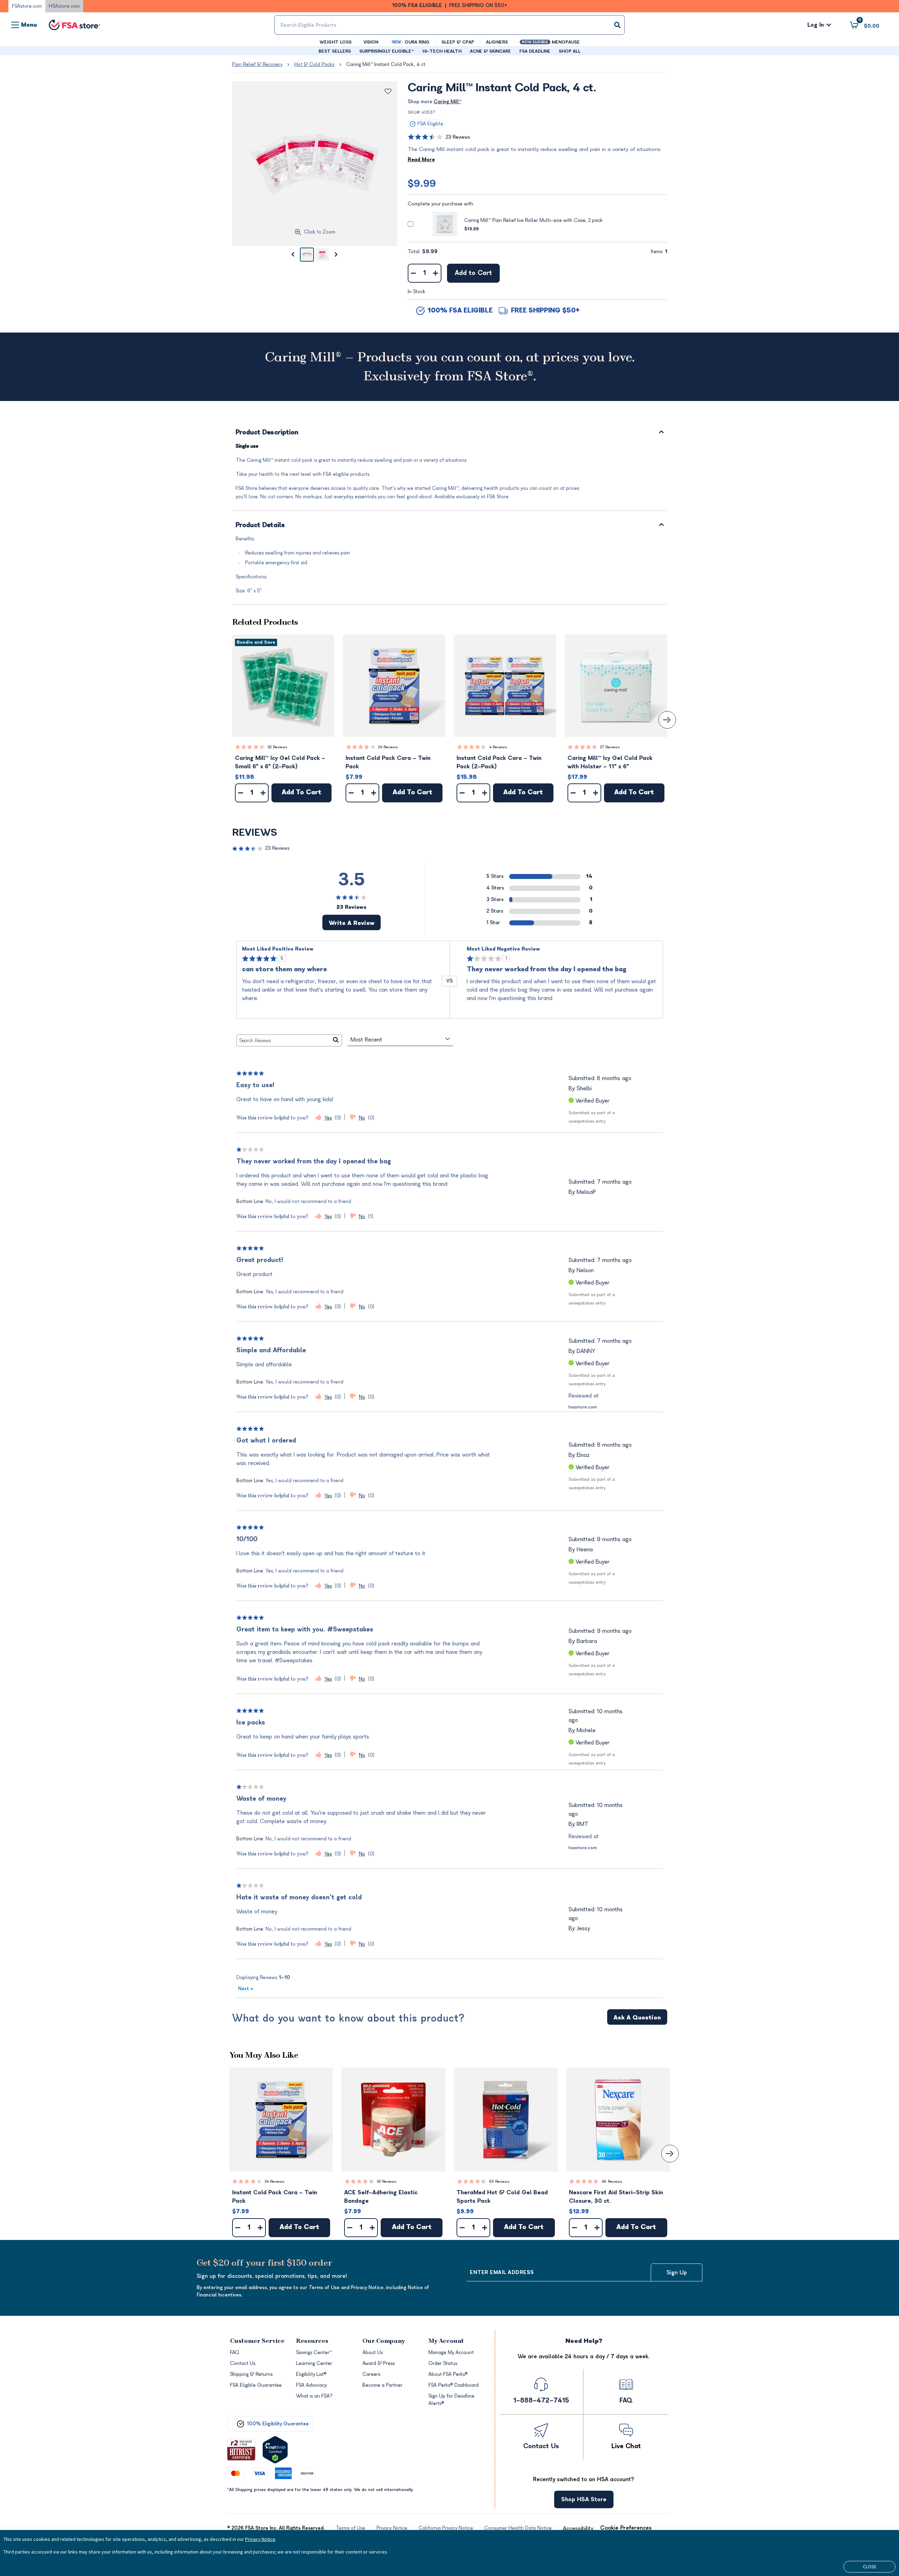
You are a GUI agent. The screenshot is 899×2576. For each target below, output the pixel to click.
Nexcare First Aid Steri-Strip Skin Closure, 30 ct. (616, 2197)
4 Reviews (498, 747)
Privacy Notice (260, 2539)
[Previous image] (293, 255)
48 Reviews (612, 2181)
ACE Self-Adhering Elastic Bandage (381, 2197)
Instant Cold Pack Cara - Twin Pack (388, 762)
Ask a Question (637, 2018)
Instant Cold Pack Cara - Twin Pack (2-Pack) (499, 762)
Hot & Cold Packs (314, 64)
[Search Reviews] (336, 1040)
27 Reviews (610, 747)
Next (246, 1989)
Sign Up (677, 2273)
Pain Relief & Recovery (257, 64)
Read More (421, 160)
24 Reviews (388, 747)
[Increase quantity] (436, 273)
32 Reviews (277, 747)
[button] (283, 686)
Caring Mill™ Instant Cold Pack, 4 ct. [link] (386, 64)
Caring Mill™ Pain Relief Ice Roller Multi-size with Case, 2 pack (533, 220)
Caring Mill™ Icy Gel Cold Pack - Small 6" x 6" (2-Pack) (280, 762)
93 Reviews (499, 2181)
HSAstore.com (64, 6)
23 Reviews (458, 137)
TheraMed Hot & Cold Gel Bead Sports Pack (502, 2197)
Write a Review (352, 923)
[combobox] (449, 25)
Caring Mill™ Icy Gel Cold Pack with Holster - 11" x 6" (610, 762)
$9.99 (422, 184)
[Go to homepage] (74, 25)
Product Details (260, 525)
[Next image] (336, 255)
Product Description (267, 433)
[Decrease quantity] (414, 273)
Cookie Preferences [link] (626, 2528)
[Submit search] (617, 25)
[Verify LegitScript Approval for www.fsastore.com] (275, 2450)
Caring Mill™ (448, 102)
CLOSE (870, 2567)
